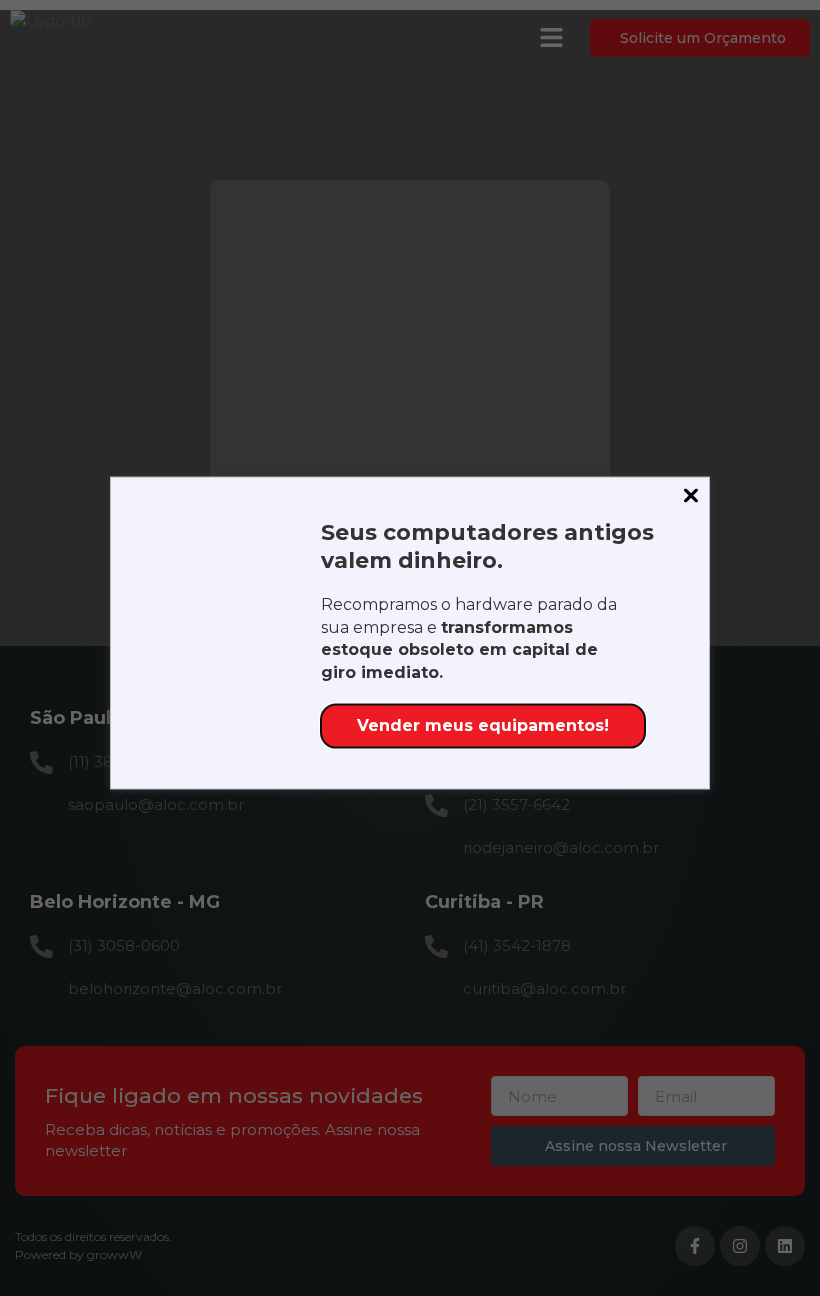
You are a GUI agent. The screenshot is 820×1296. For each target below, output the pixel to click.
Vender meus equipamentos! (483, 725)
